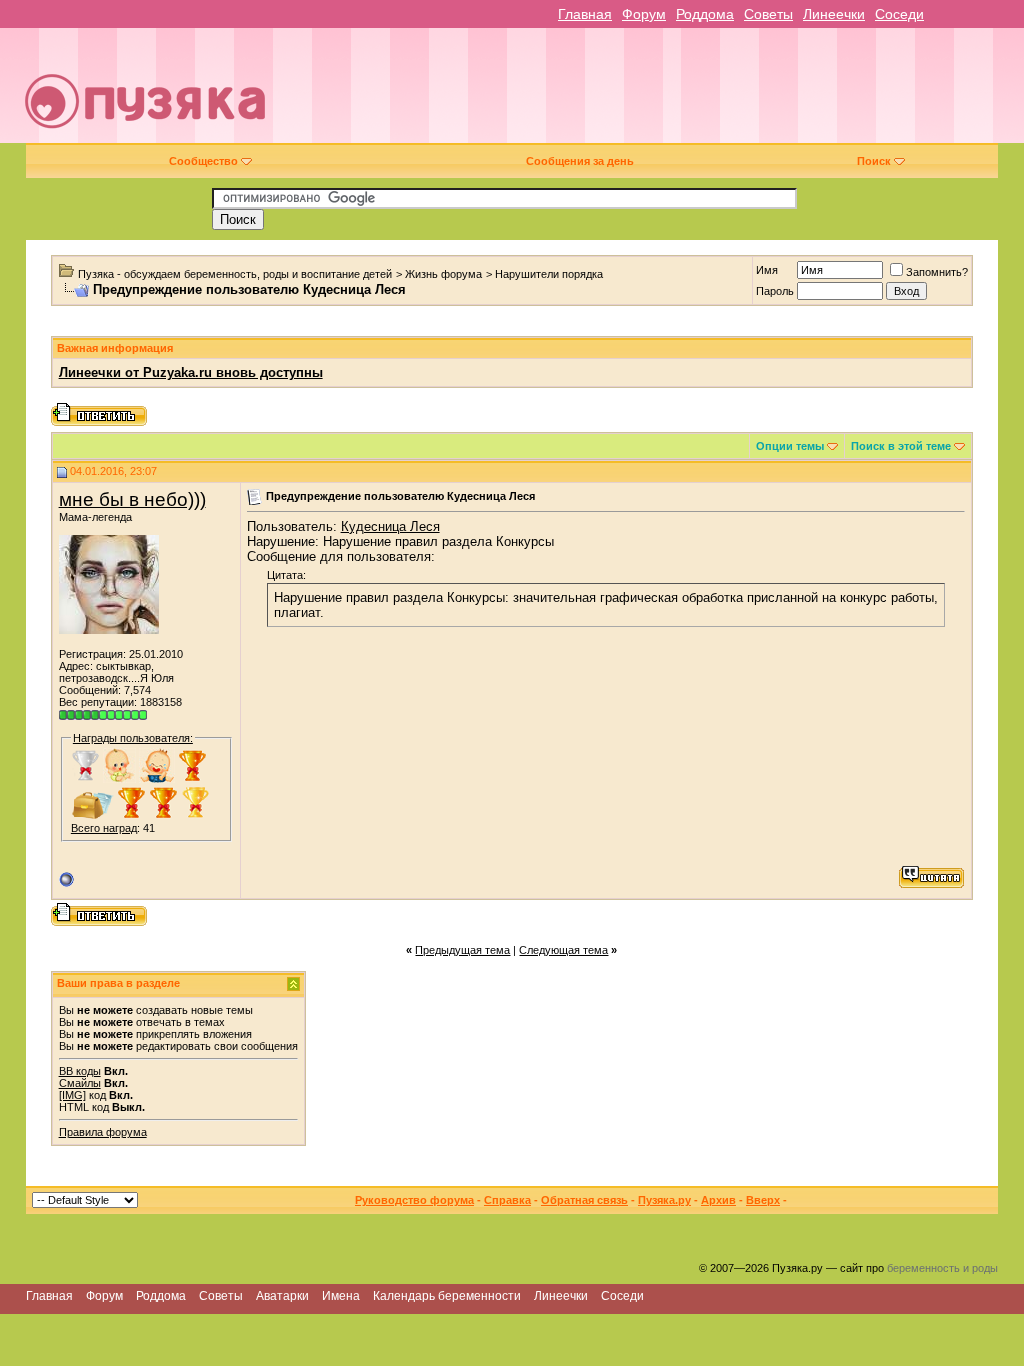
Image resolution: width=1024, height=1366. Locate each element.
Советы (768, 14)
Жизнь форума (443, 274)
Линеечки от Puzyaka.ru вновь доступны (191, 372)
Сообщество (203, 161)
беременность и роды (942, 1268)
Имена (341, 1296)
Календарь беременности (447, 1296)
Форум (644, 14)
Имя (767, 270)
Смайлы (80, 1083)
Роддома (705, 14)
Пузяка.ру (664, 1200)
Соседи (899, 14)
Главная (585, 14)
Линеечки (834, 14)
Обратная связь (584, 1200)
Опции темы (790, 446)
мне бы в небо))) (132, 499)
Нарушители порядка (549, 274)
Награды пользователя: (133, 738)
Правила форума (103, 1132)
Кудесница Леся (390, 526)
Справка (507, 1200)
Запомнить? (937, 272)
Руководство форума (414, 1200)
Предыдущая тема (462, 950)
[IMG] (72, 1095)
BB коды (80, 1071)
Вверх (763, 1200)
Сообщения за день (580, 161)
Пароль (775, 291)
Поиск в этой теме (901, 446)
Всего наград (104, 828)
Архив (718, 1200)
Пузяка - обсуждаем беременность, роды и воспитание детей (235, 274)
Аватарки (282, 1296)
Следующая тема (563, 950)
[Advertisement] (656, 93)
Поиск (874, 161)
